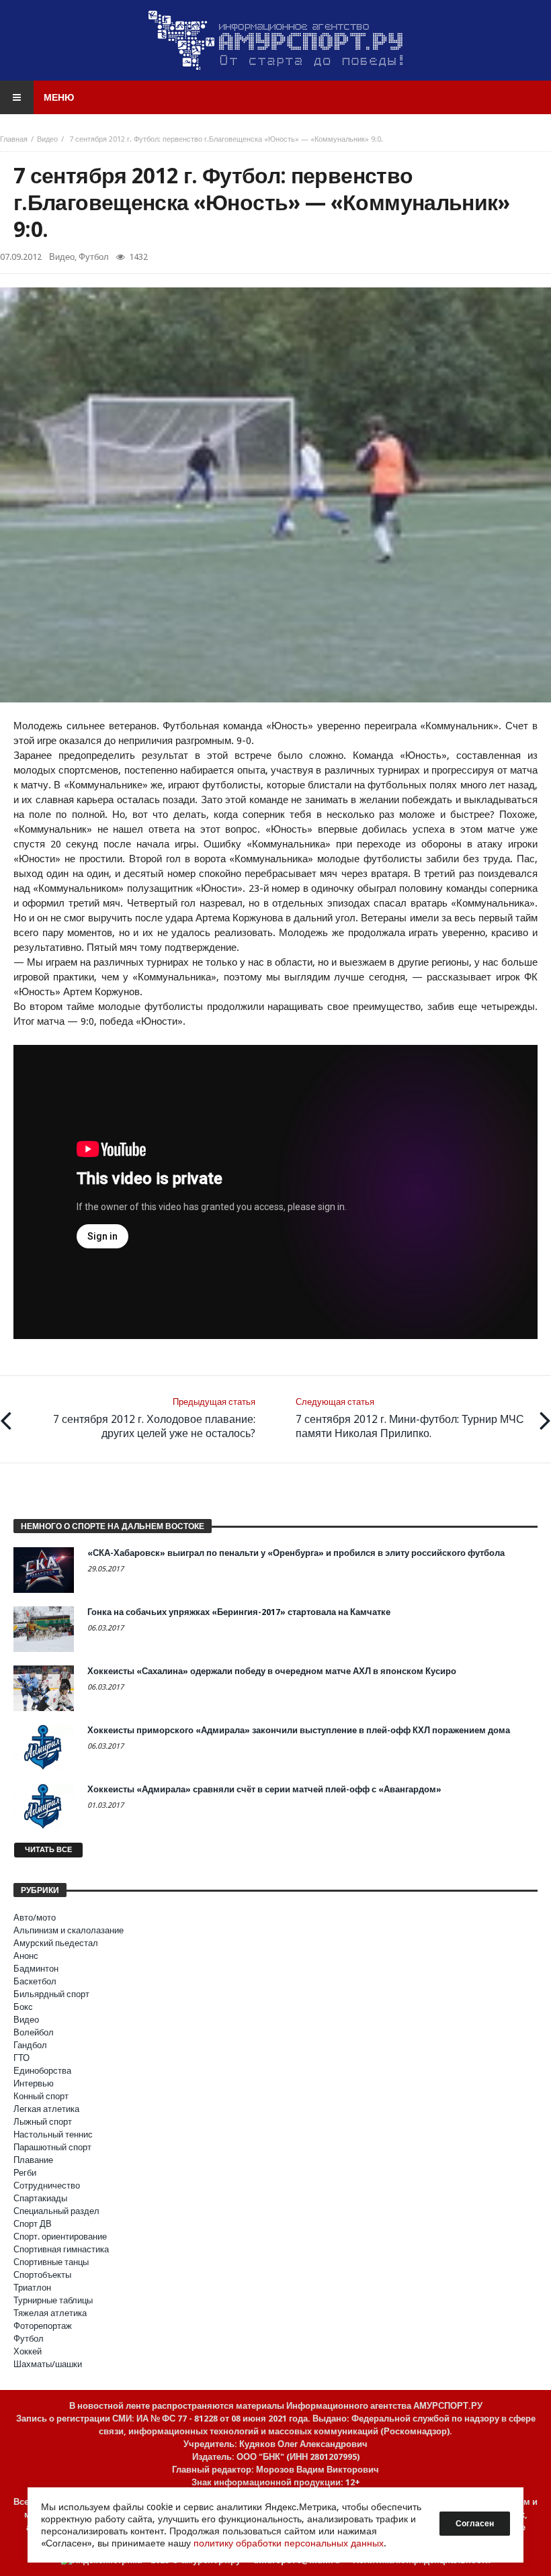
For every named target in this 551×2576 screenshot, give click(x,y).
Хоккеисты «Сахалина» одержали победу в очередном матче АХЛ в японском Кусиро (272, 1671)
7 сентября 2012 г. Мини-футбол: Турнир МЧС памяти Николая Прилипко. (410, 1418)
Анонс (26, 1956)
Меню (59, 97)
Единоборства (42, 2071)
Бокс (23, 2007)
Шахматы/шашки (48, 2364)
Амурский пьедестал (56, 1943)
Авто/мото (35, 1918)
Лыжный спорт (43, 2122)
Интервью (34, 2083)
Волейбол (34, 2032)
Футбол (94, 257)
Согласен (475, 2524)
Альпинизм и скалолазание (69, 1930)
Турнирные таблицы (53, 2300)
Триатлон (32, 2288)
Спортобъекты (42, 2275)
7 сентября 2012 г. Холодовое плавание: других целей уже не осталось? (154, 1418)
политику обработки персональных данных (289, 2543)
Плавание (33, 2160)
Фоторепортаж (43, 2326)
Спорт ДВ (33, 2224)
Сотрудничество (47, 2186)
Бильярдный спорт (51, 1994)
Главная (14, 139)
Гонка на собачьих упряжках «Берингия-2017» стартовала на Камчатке (239, 1612)
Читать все (48, 1850)
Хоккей (28, 2351)
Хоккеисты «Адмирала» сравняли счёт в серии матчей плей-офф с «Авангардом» (264, 1789)
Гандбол (30, 2045)
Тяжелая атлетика (50, 2313)
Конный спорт (41, 2096)
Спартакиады (40, 2198)
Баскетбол (35, 1981)
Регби (25, 2173)
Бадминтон (36, 1969)
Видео (47, 139)
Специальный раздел (56, 2211)
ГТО (22, 2058)
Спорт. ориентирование (60, 2237)
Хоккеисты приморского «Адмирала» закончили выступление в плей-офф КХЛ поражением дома (299, 1730)
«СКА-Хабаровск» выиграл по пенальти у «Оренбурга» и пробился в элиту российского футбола (296, 1553)
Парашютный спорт (52, 2147)
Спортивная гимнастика (61, 2249)
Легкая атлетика (46, 2109)
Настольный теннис (53, 2134)
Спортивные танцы (51, 2262)
